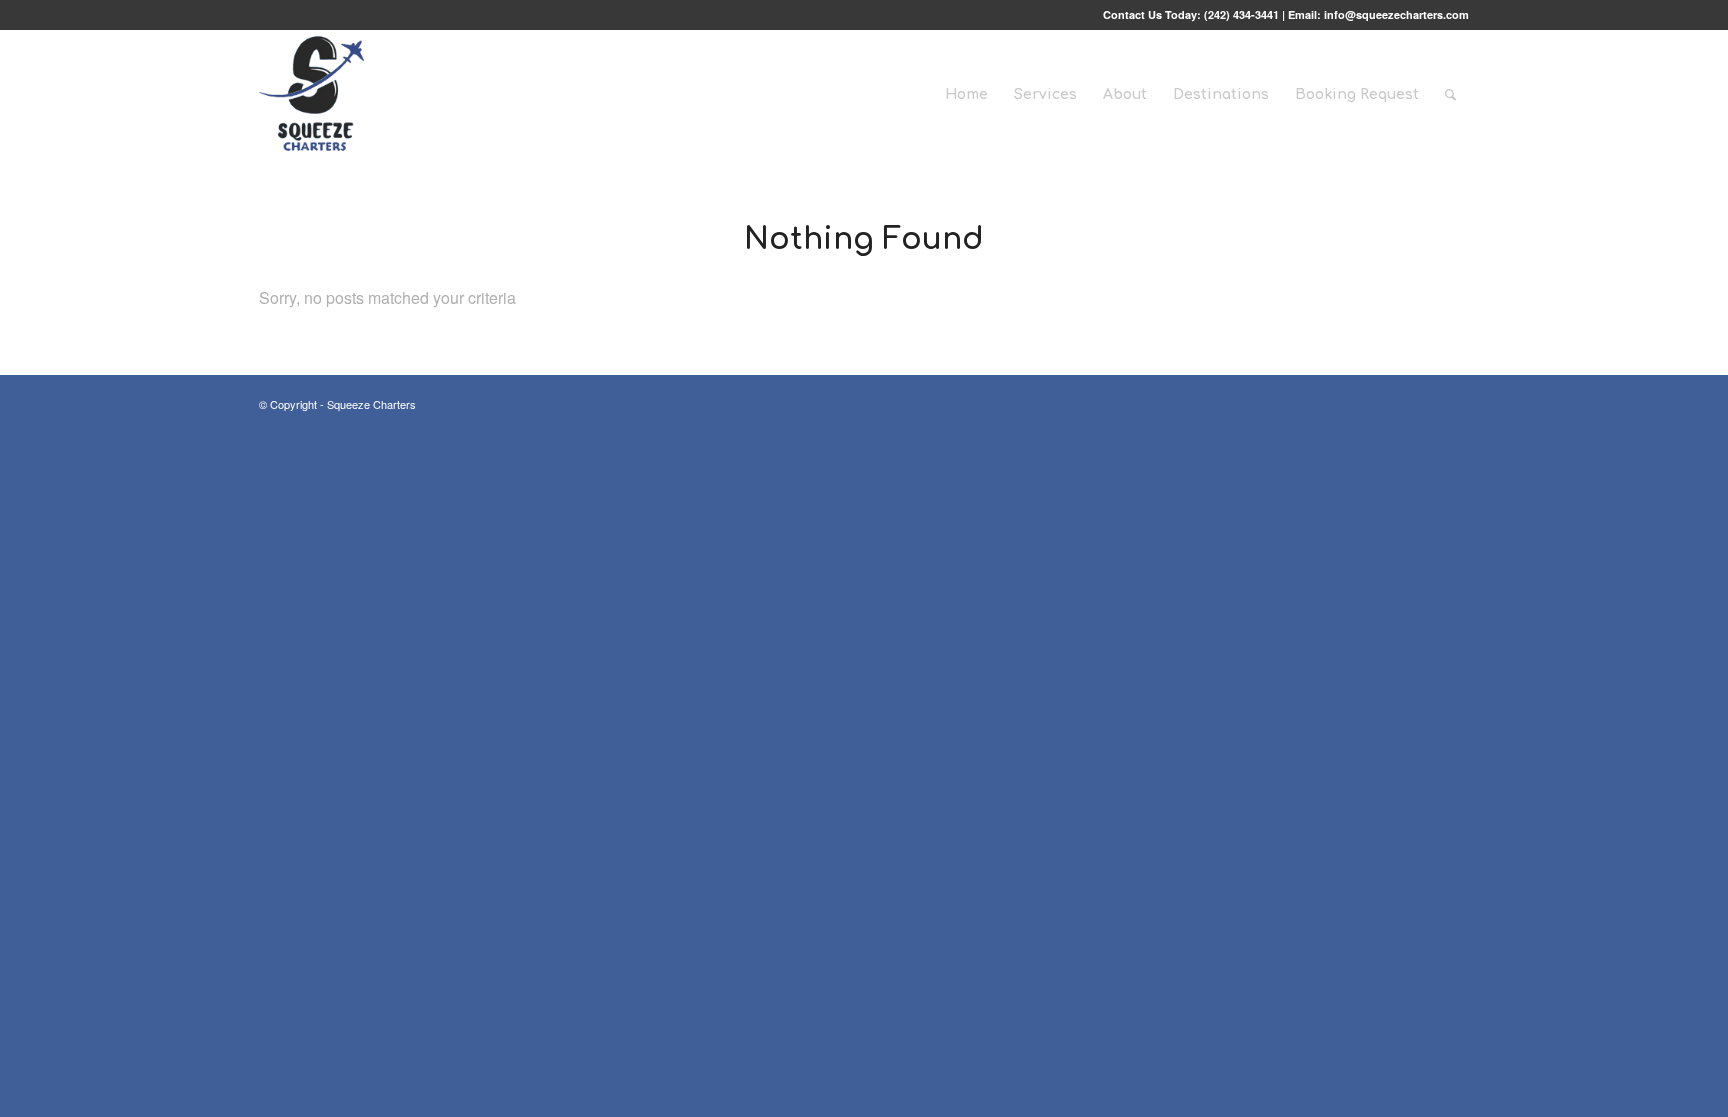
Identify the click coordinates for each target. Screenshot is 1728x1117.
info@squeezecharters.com (1396, 14)
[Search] (1450, 95)
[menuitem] (966, 95)
